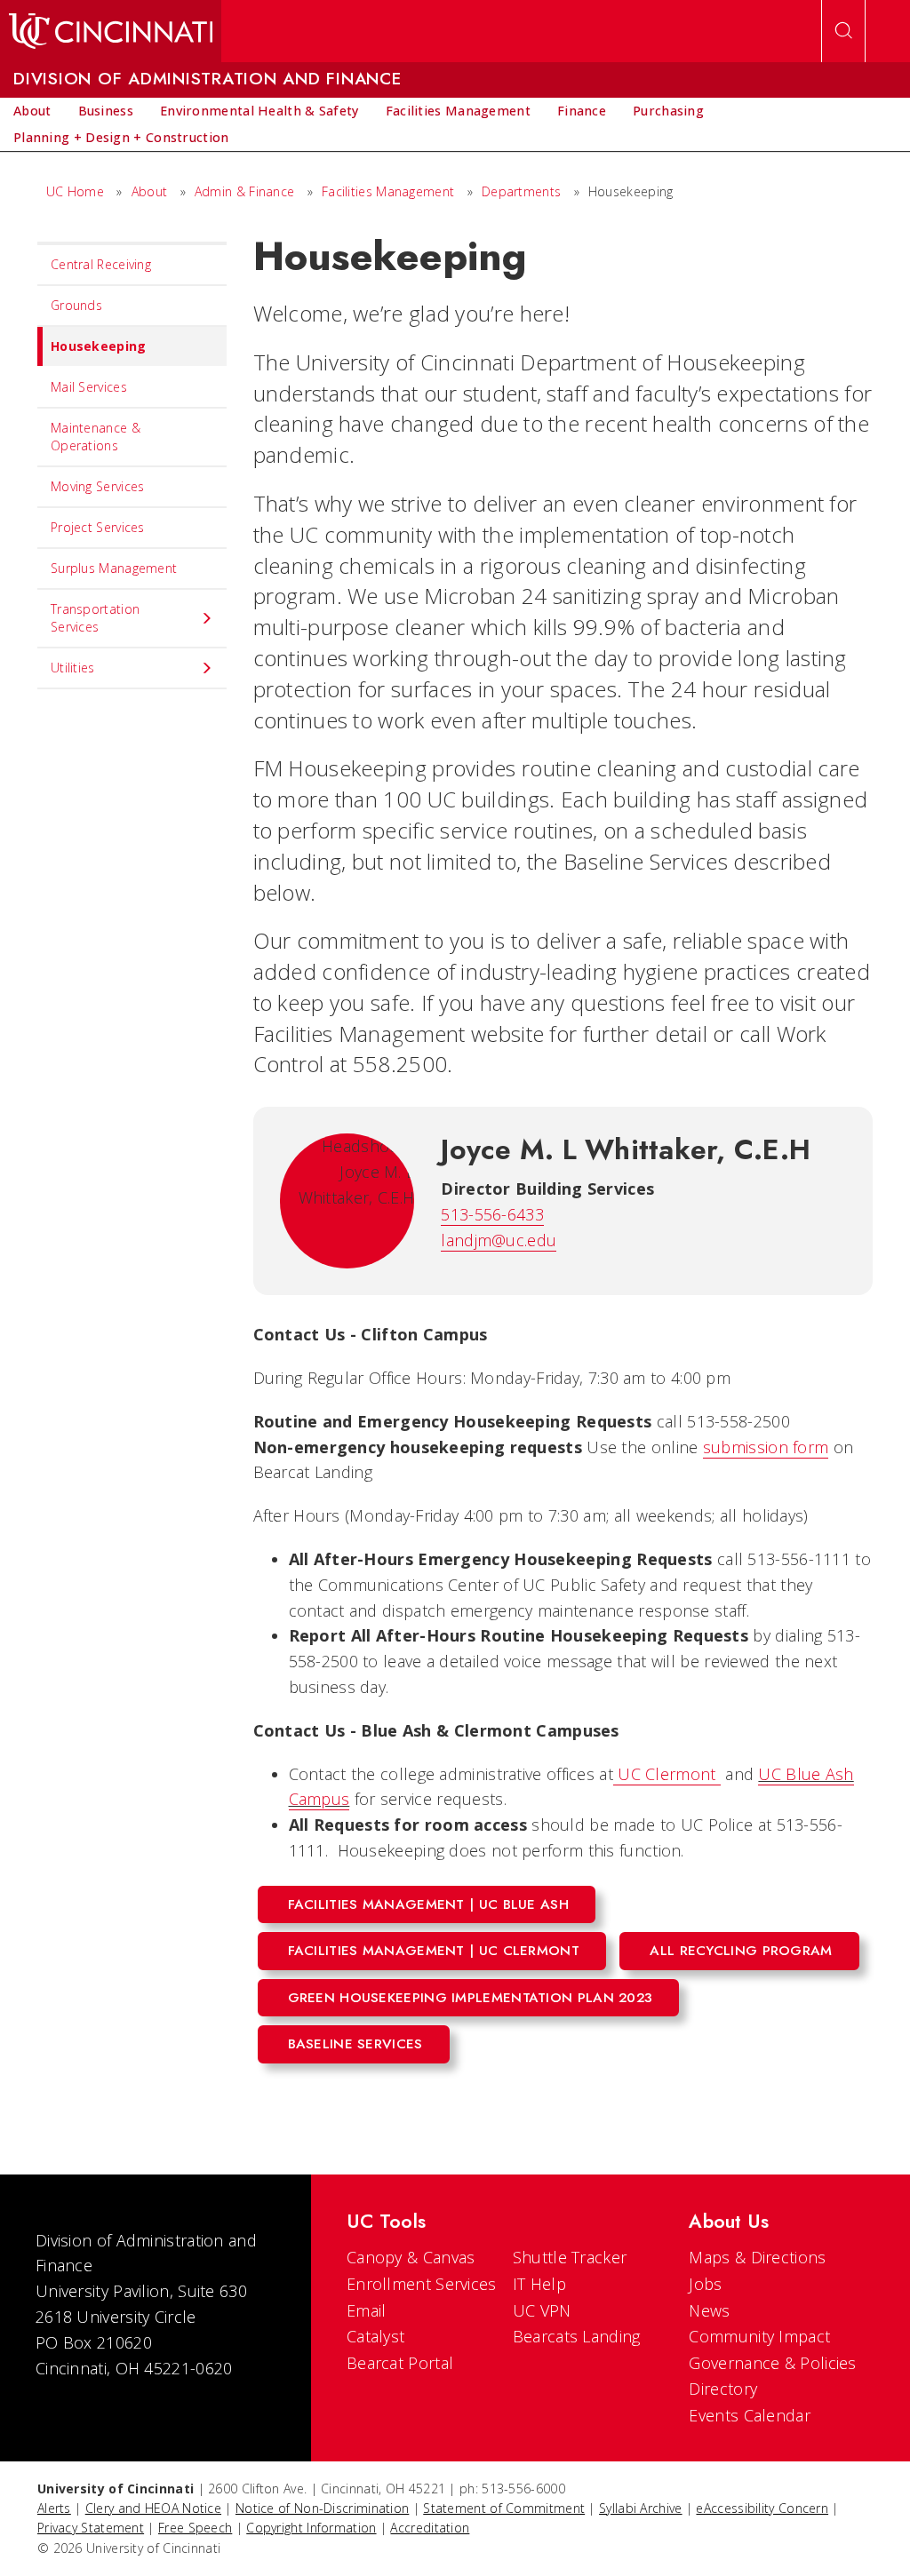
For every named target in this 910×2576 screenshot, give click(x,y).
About (150, 191)
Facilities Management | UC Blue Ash (429, 1904)
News (709, 2310)
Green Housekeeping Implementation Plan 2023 (471, 1998)
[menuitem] (32, 111)
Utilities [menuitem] (73, 668)
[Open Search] (843, 31)
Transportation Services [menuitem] (95, 618)
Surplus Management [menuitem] (114, 568)
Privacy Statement (91, 2528)
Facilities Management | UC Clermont (434, 1951)
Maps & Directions (757, 2257)
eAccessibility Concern (762, 2508)
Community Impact (759, 2336)
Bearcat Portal (400, 2363)
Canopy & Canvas (411, 2257)
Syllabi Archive (641, 2508)
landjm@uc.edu (499, 1240)
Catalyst (375, 2336)
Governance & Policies (772, 2363)
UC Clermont (667, 1774)
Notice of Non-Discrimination (322, 2508)
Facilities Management (388, 191)
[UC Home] (111, 31)
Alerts (54, 2508)
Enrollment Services (422, 2284)
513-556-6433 (492, 1214)
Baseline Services (355, 2044)
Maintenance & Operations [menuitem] (96, 437)
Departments (521, 191)
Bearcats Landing (577, 2336)
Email (367, 2310)
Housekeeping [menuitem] (99, 346)
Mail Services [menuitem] (89, 387)
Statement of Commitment (504, 2508)
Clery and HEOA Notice (153, 2508)
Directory (723, 2389)
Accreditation (430, 2528)
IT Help (539, 2284)
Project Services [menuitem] (98, 527)
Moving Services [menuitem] (98, 486)
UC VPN (542, 2310)
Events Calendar (750, 2415)
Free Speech (195, 2528)
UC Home (75, 191)
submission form (766, 1447)
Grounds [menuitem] (76, 305)
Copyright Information (311, 2528)
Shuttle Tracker (570, 2257)
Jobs (705, 2284)
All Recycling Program (741, 1951)
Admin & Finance (245, 191)
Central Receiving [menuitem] (101, 264)
